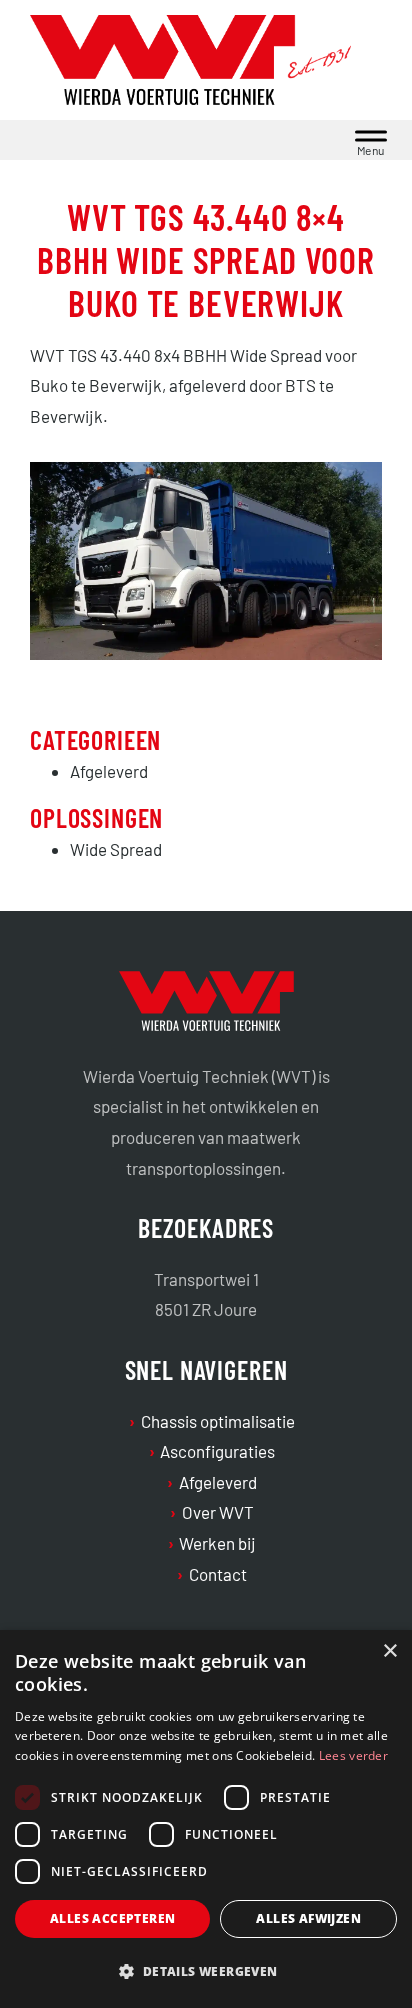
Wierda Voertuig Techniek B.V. (206, 64)
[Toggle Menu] (371, 139)
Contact (218, 1574)
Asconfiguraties (217, 1451)
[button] (206, 1972)
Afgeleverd (218, 1482)
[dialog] (206, 1819)
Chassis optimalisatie (218, 1421)
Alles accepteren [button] (112, 1918)
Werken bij (217, 1543)
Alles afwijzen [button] (308, 1918)
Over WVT (218, 1512)
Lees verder (353, 1755)
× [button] (389, 1651)
